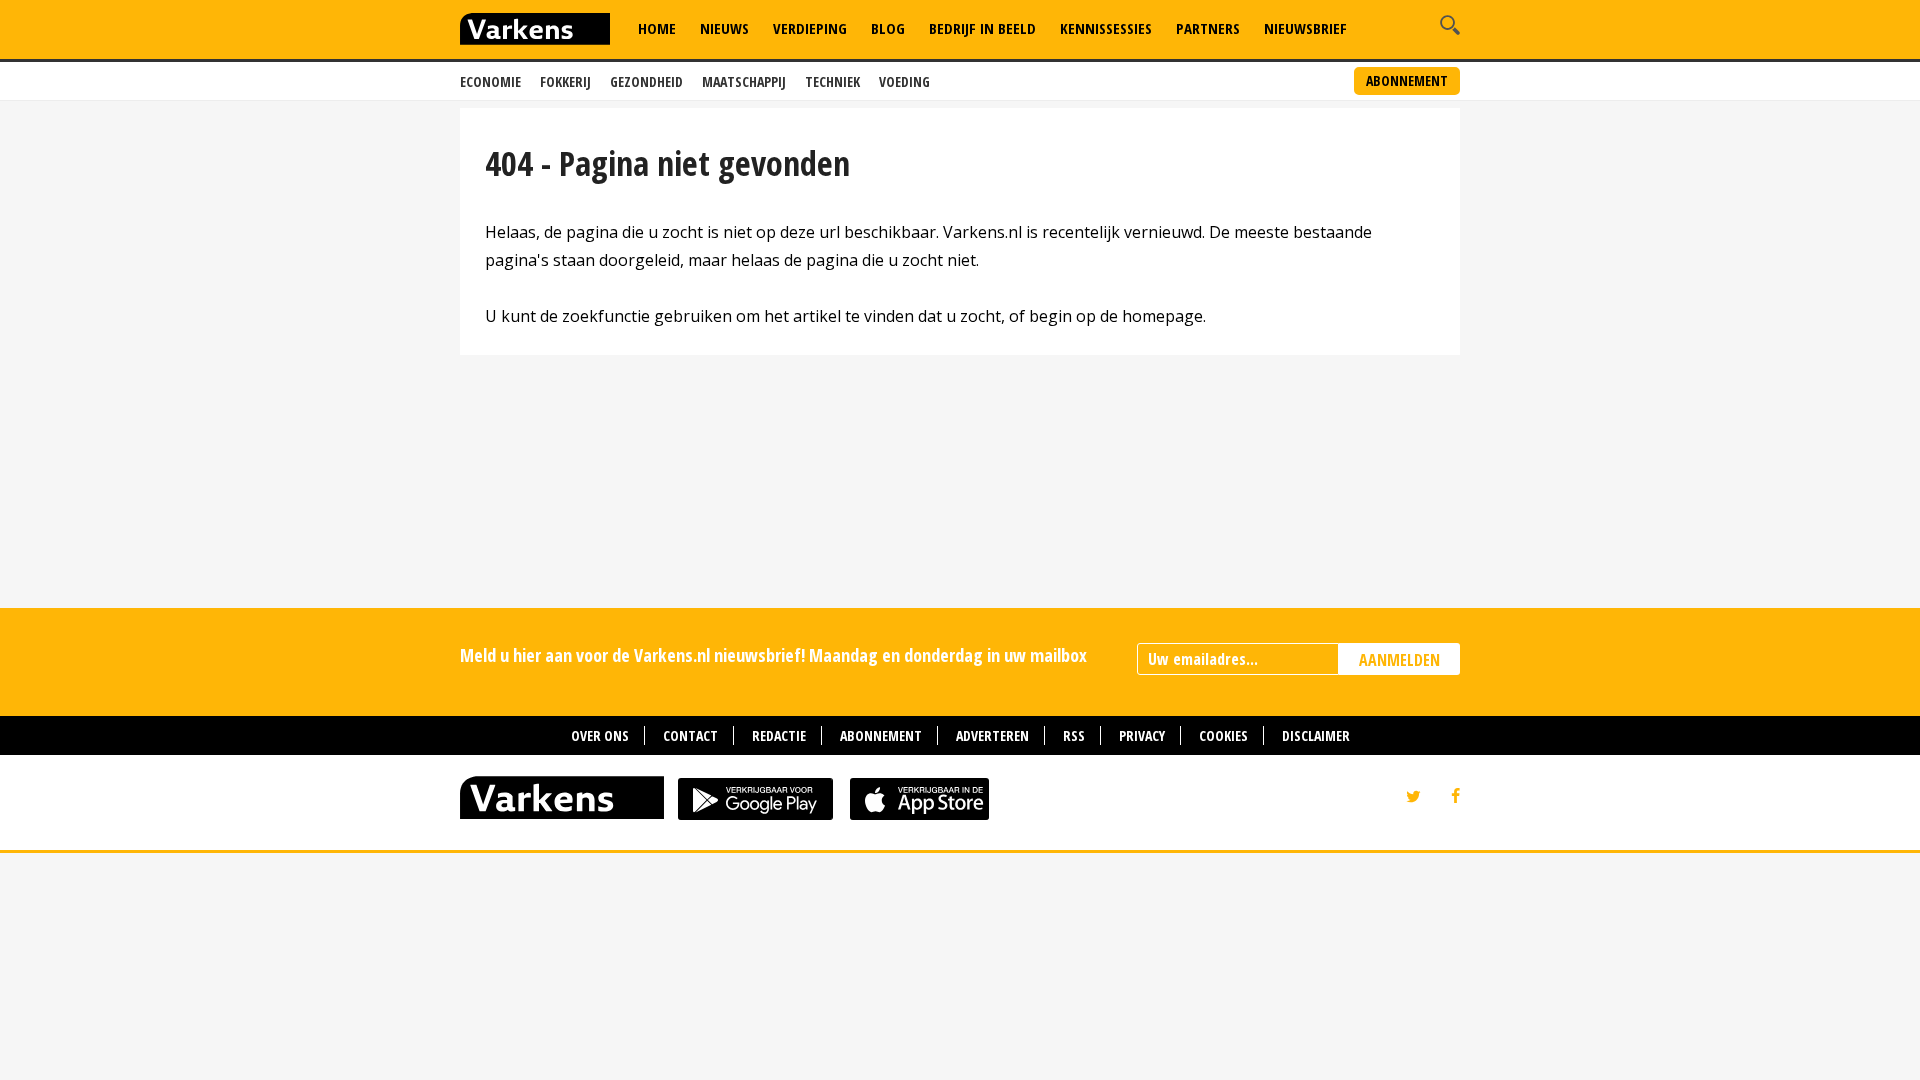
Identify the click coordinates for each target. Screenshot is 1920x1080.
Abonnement (1407, 80)
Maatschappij (744, 81)
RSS (1074, 735)
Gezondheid (646, 81)
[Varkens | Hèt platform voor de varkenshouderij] (535, 31)
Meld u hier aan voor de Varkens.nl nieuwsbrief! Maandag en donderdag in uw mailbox (773, 655)
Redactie (779, 735)
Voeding (904, 81)
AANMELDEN (1399, 660)
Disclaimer (1316, 735)
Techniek (832, 81)
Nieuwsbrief (1305, 28)
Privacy (1142, 735)
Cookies (1223, 735)
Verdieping (810, 28)
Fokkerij (565, 81)
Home (657, 28)
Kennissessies (1106, 28)
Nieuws (724, 28)
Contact (690, 735)
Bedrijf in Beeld (982, 28)
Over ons (600, 735)
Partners (1208, 28)
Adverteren (992, 735)
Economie (490, 81)
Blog (888, 28)
